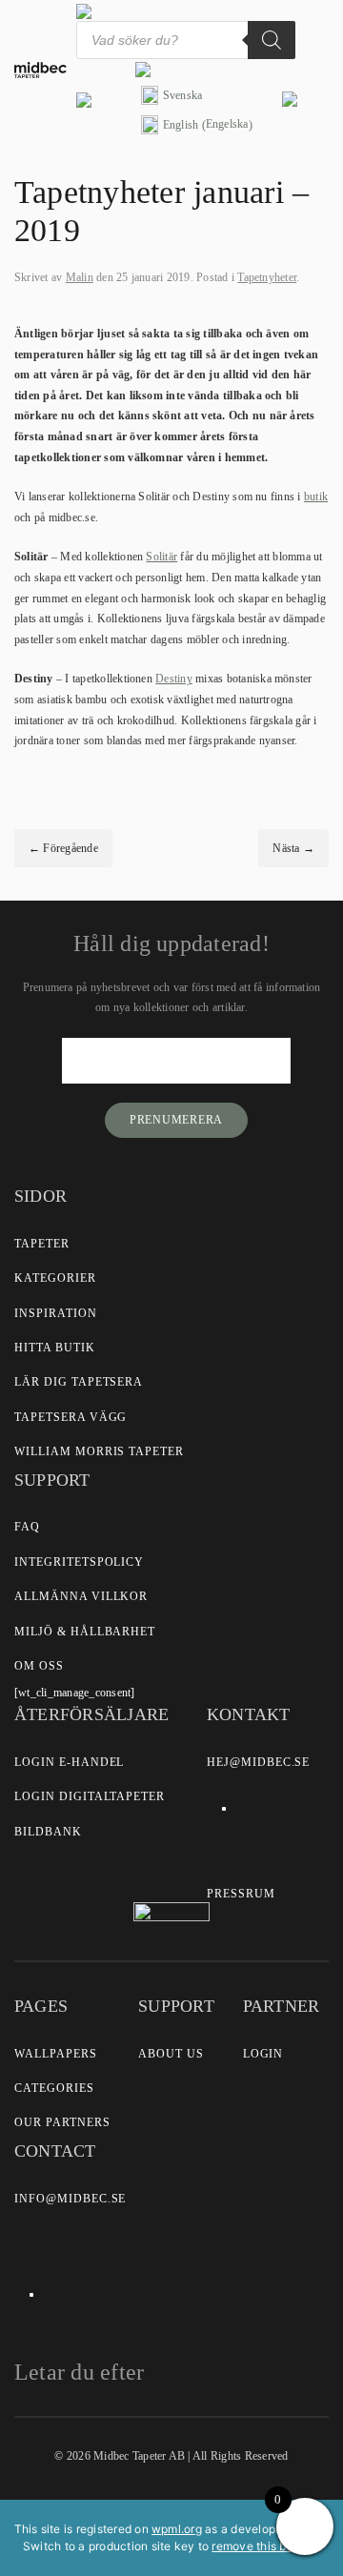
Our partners (62, 2122)
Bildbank (48, 1832)
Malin (80, 277)
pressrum (241, 1894)
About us (171, 2054)
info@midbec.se (70, 2199)
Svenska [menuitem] (183, 95)
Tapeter (42, 1244)
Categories (54, 2088)
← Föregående (63, 848)
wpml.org (177, 2529)
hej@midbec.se (258, 1762)
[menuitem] (197, 96)
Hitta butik (55, 1348)
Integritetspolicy (79, 1562)
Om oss (39, 1666)
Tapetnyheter (267, 277)
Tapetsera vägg (71, 1417)
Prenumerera (176, 1120)
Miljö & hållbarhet (85, 1632)
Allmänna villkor (81, 1596)
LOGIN (263, 2054)
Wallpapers (56, 2054)
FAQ (27, 1527)
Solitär (161, 557)
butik (316, 497)
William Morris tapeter (99, 1451)
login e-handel (69, 1762)
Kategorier (55, 1278)
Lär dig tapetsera (79, 1382)
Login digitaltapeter (90, 1796)
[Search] (272, 40)
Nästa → (293, 848)
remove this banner (264, 2546)
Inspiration (56, 1313)
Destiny (174, 679)
